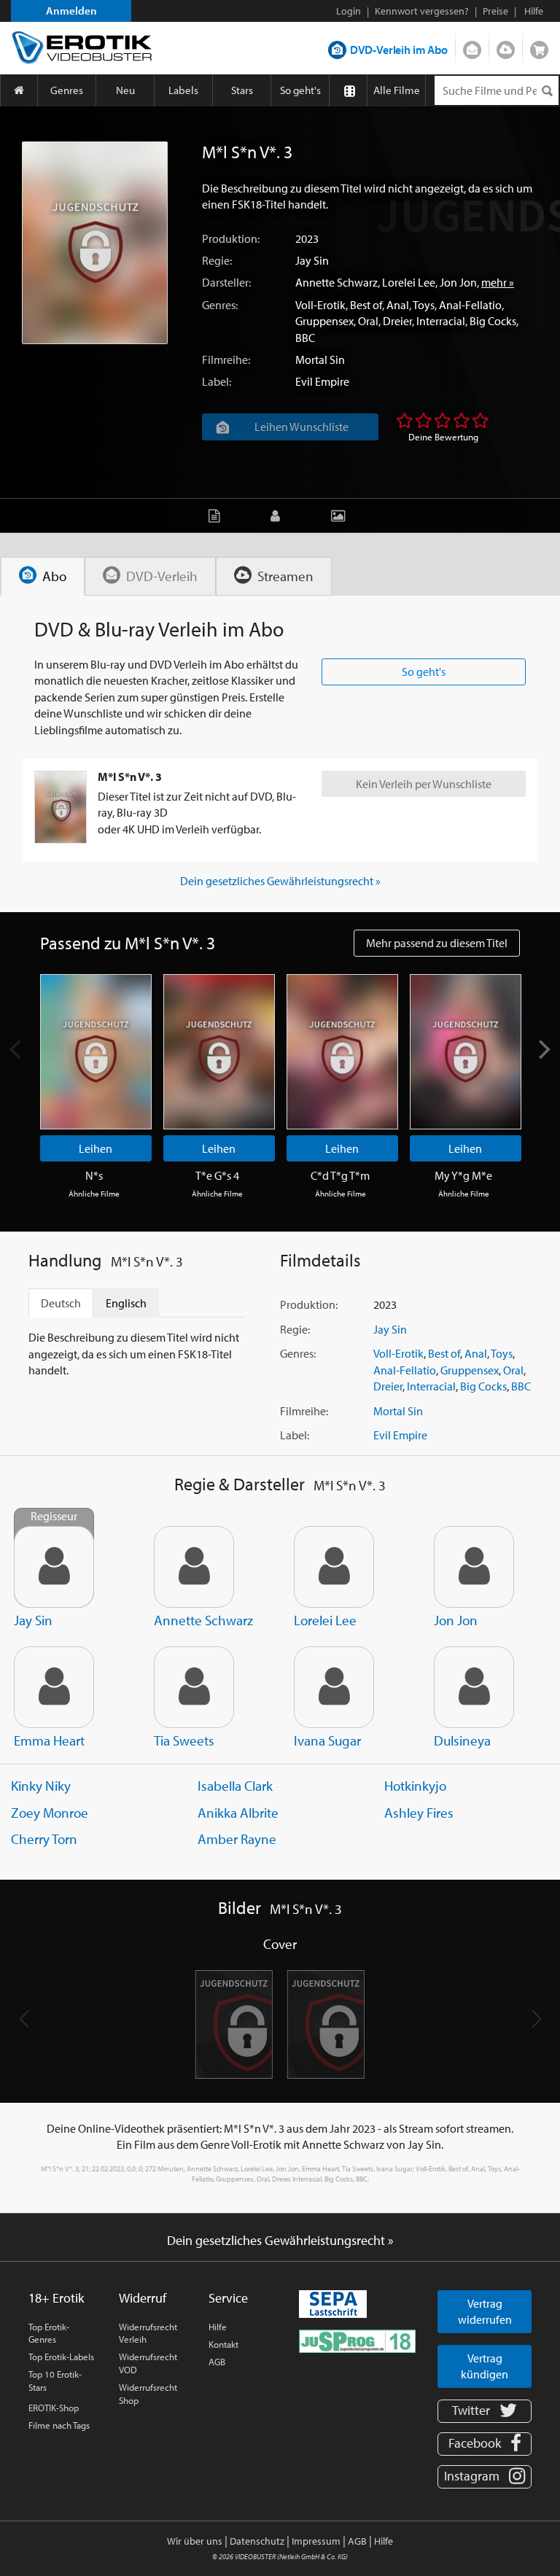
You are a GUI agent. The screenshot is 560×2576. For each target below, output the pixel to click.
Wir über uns (195, 2541)
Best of (366, 305)
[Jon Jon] (474, 1567)
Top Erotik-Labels (61, 2357)
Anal (398, 305)
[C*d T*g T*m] (342, 1052)
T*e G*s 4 (217, 1175)
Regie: (217, 260)
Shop (539, 47)
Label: (217, 381)
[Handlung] (218, 515)
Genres (67, 90)
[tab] (43, 576)
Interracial (441, 321)
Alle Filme (397, 90)
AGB (217, 2362)
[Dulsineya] (474, 1687)
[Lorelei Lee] (334, 1567)
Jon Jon (458, 282)
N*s (94, 1175)
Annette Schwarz (337, 282)
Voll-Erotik (320, 305)
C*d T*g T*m (340, 1175)
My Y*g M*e (463, 1175)
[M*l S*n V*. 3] (95, 243)
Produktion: (231, 238)
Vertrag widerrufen (485, 2311)
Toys (424, 305)
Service (228, 2298)
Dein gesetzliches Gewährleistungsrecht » (280, 881)
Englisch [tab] (126, 1303)
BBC (305, 338)
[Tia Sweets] (194, 1687)
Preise (495, 11)
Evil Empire (322, 381)
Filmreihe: (226, 359)
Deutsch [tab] (61, 1303)
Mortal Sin (320, 359)
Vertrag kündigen (485, 2366)
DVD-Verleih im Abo (399, 50)
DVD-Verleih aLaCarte (472, 47)
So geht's (300, 90)
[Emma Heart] (54, 1687)
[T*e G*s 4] (219, 1052)
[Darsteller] (279, 515)
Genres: (220, 305)
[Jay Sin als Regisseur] (54, 1567)
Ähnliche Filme (94, 1194)
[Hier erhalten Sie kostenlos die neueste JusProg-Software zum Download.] (357, 2340)
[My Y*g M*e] (466, 1052)
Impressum (316, 2541)
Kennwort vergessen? (422, 11)
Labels (183, 90)
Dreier (397, 321)
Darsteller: (226, 282)
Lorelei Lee (409, 282)
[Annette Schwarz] (194, 1567)
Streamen (506, 47)
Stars (242, 90)
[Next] (543, 1050)
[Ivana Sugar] (334, 1687)
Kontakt (223, 2344)
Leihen (96, 1148)
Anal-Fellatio (470, 305)
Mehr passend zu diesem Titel (437, 943)
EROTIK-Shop (54, 2408)
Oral (368, 321)
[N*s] (96, 1052)
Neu (125, 90)
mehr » (498, 282)
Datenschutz (257, 2541)
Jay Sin (312, 260)
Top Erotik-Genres (49, 2333)
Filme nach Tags (59, 2425)
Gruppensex (324, 321)
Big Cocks (493, 321)
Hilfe (218, 2327)
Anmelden (71, 11)
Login (349, 11)
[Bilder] (342, 515)
